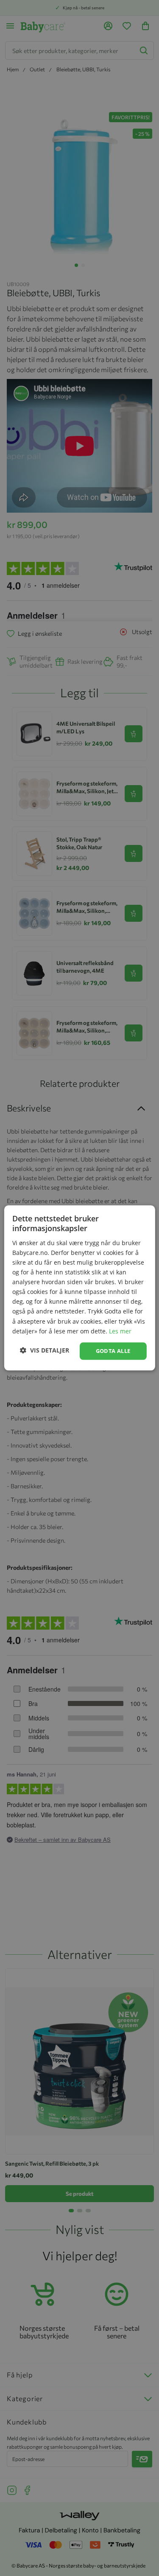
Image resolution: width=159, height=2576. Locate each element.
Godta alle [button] (113, 1351)
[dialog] (79, 1288)
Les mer (120, 1331)
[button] (45, 1350)
